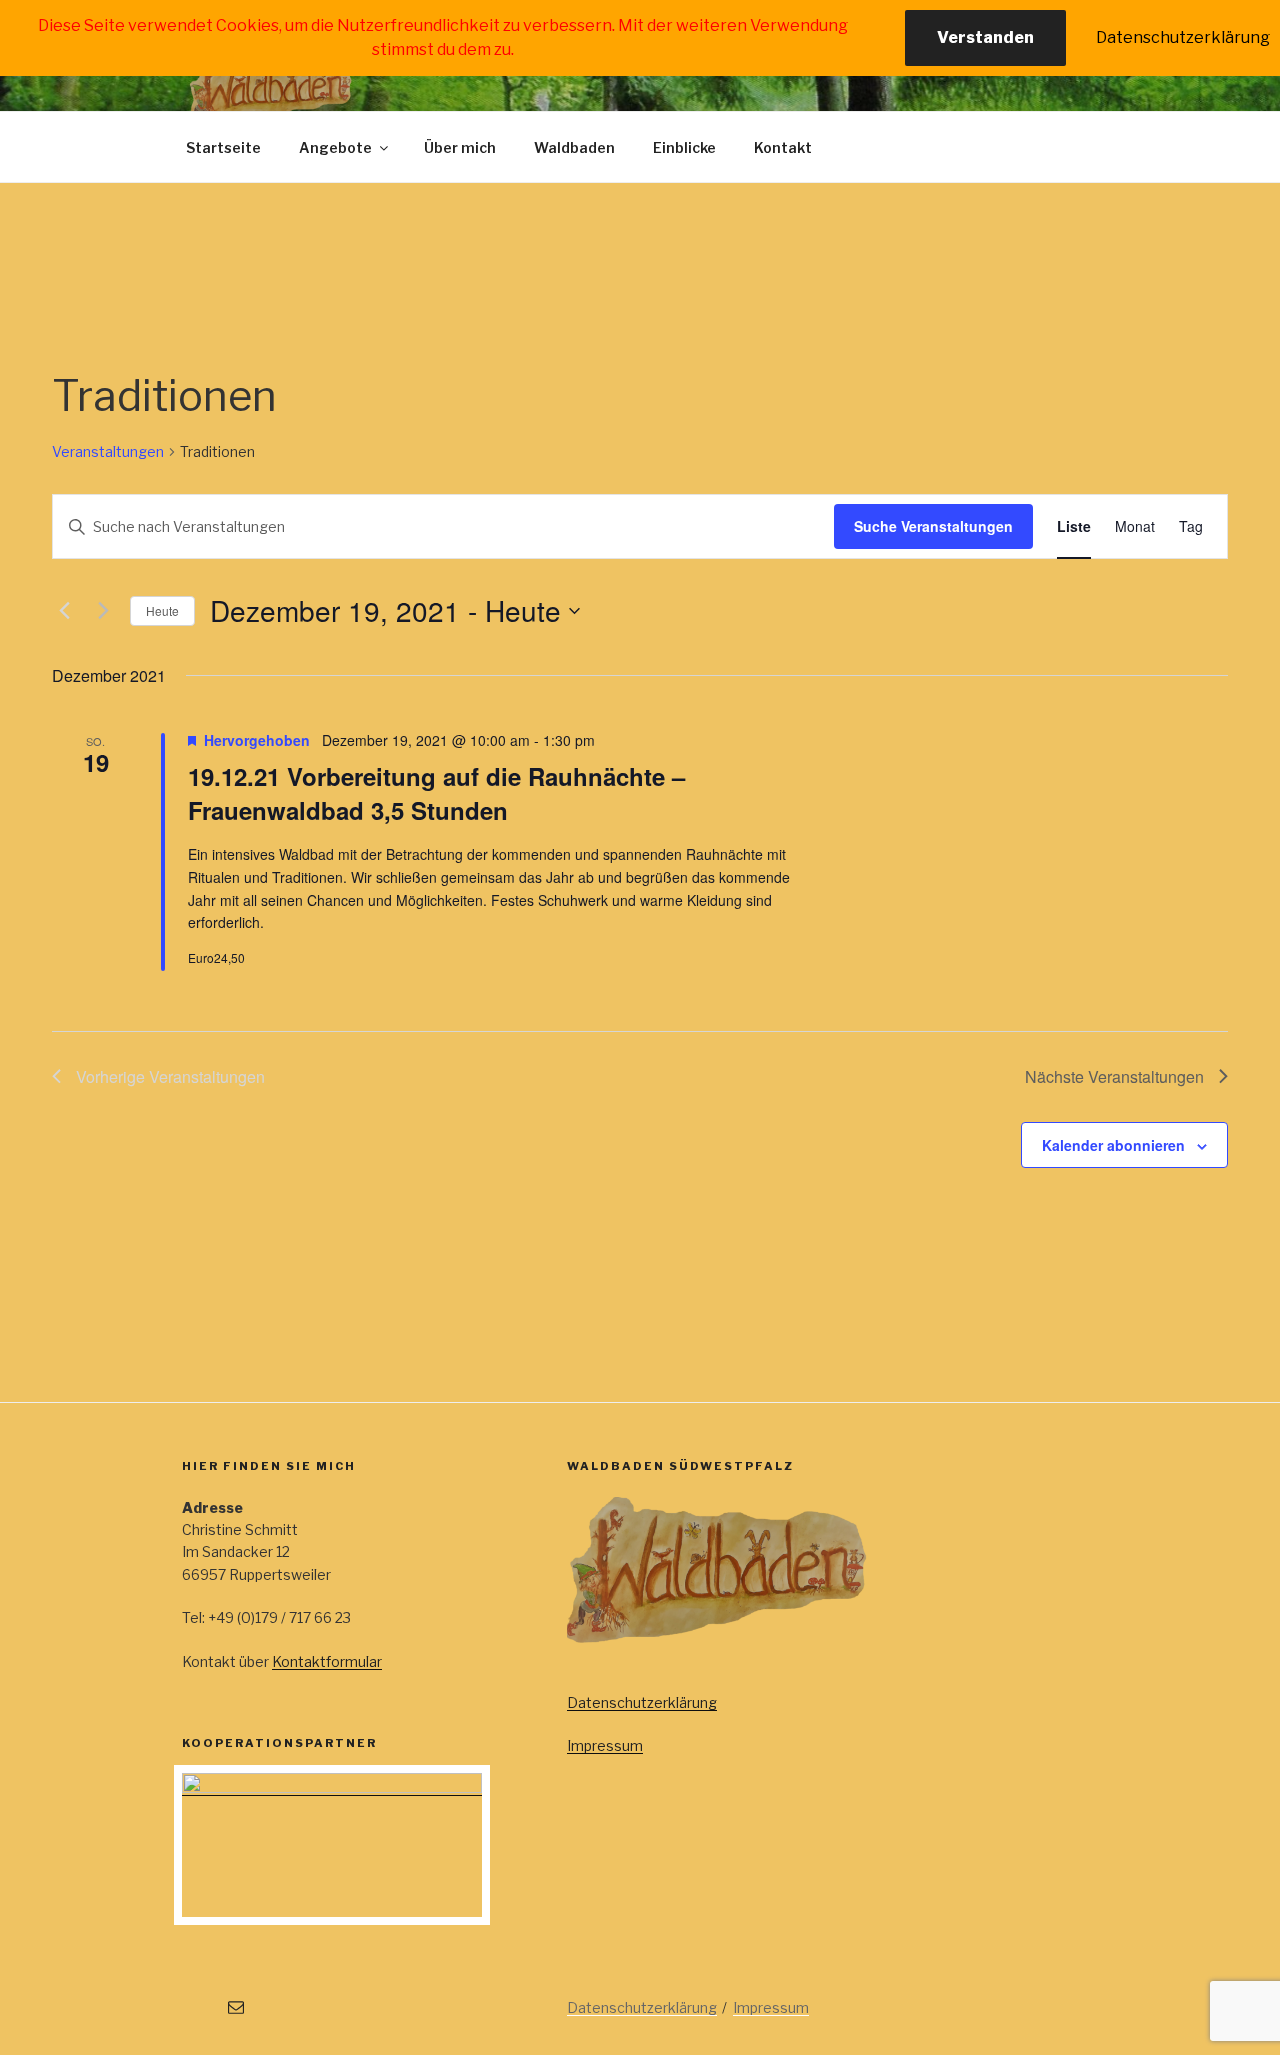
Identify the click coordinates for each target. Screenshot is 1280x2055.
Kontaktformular (327, 1661)
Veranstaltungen (108, 451)
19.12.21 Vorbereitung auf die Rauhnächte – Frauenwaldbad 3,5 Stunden (436, 793)
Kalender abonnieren (1113, 1145)
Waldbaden (574, 147)
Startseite (223, 147)
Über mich (460, 147)
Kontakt (783, 147)
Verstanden (985, 37)
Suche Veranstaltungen (933, 526)
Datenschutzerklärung (642, 1702)
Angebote (335, 147)
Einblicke (684, 147)
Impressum (605, 1745)
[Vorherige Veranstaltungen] (64, 611)
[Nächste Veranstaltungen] (103, 611)
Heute (162, 610)
